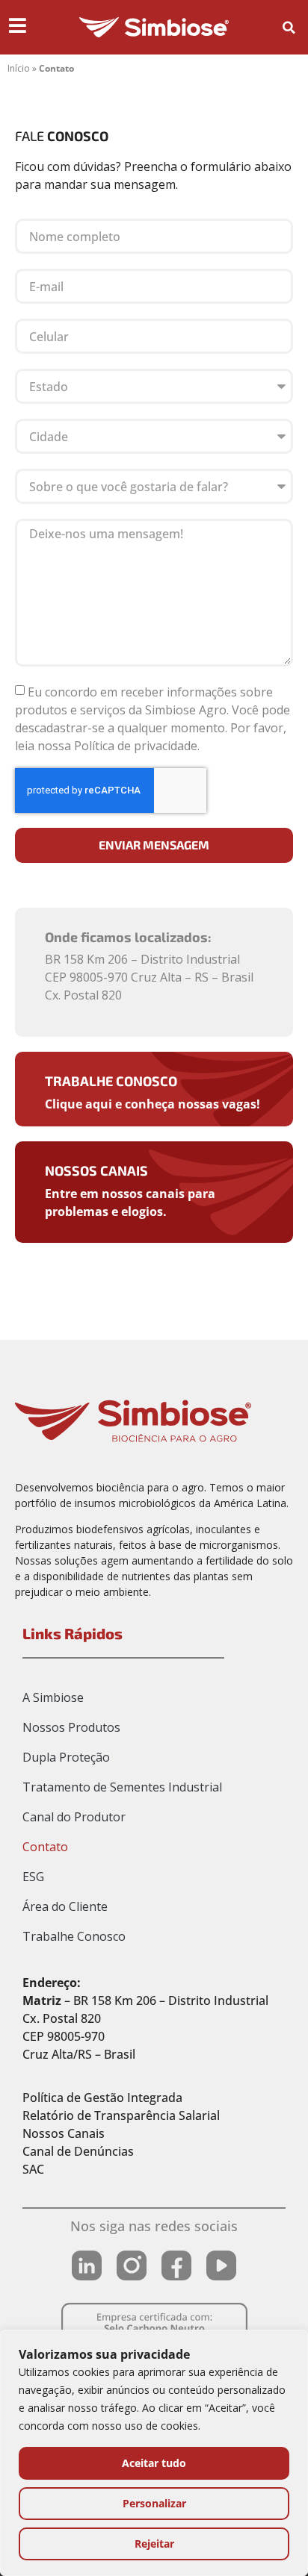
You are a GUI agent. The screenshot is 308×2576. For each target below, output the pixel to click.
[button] (289, 28)
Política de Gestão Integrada (102, 2098)
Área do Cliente (65, 1906)
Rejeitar (154, 2544)
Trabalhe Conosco (111, 1081)
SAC (33, 2169)
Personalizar (154, 2503)
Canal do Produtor (74, 1817)
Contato (45, 1847)
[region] (154, 2453)
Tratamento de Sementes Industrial (122, 1787)
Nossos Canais (96, 1170)
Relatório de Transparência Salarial (121, 2115)
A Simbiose (53, 1697)
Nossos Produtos (71, 1727)
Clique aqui (78, 1104)
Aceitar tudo (154, 2463)
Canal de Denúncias (78, 2151)
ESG (33, 1877)
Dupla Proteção (66, 1757)
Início (19, 68)
